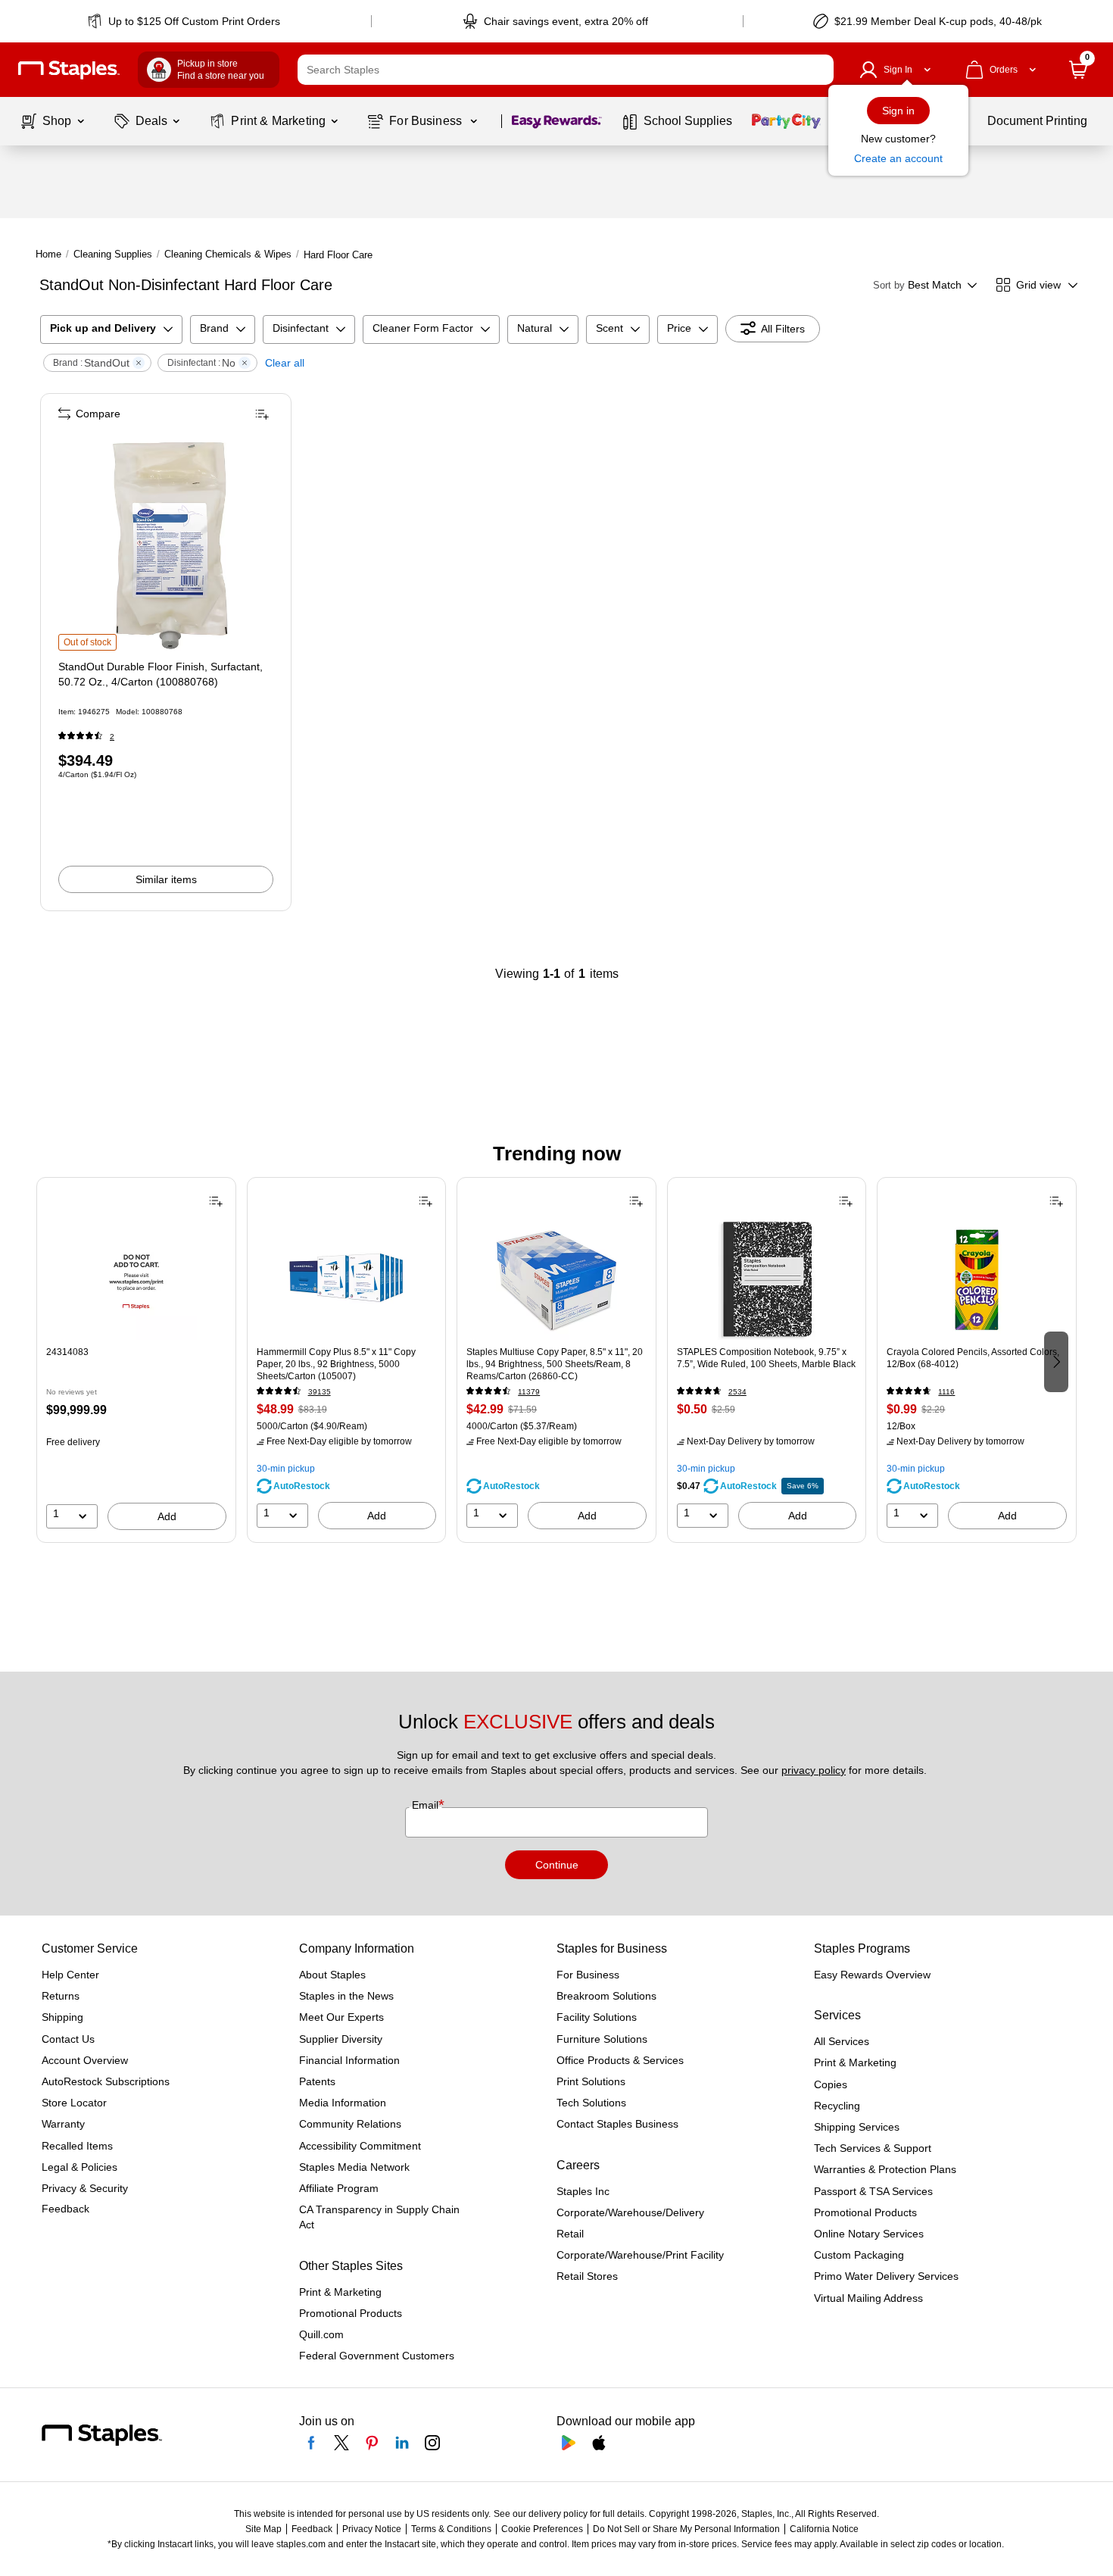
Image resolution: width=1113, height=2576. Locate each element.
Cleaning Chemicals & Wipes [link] (228, 254)
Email (427, 1805)
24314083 (67, 1352)
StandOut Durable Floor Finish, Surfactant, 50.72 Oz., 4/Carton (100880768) (161, 674)
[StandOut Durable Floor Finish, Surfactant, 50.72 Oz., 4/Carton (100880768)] (167, 542)
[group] (136, 1360)
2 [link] (112, 737)
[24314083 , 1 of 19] (136, 1279)
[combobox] (566, 70)
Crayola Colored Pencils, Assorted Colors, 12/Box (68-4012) (973, 1358)
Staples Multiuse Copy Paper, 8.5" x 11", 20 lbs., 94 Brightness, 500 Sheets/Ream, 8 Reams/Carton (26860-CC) (555, 1364)
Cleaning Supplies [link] (113, 254)
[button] (818, 70)
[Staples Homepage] (69, 70)
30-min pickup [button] (286, 1469)
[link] (185, 21)
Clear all (285, 363)
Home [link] (48, 254)
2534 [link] (737, 1392)
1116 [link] (946, 1392)
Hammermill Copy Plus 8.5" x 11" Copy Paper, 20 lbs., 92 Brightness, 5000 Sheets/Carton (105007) (336, 1364)
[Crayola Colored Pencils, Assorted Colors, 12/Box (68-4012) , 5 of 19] (977, 1279)
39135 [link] (320, 1392)
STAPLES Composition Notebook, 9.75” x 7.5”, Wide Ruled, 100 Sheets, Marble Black (766, 1358)
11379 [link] (529, 1392)
